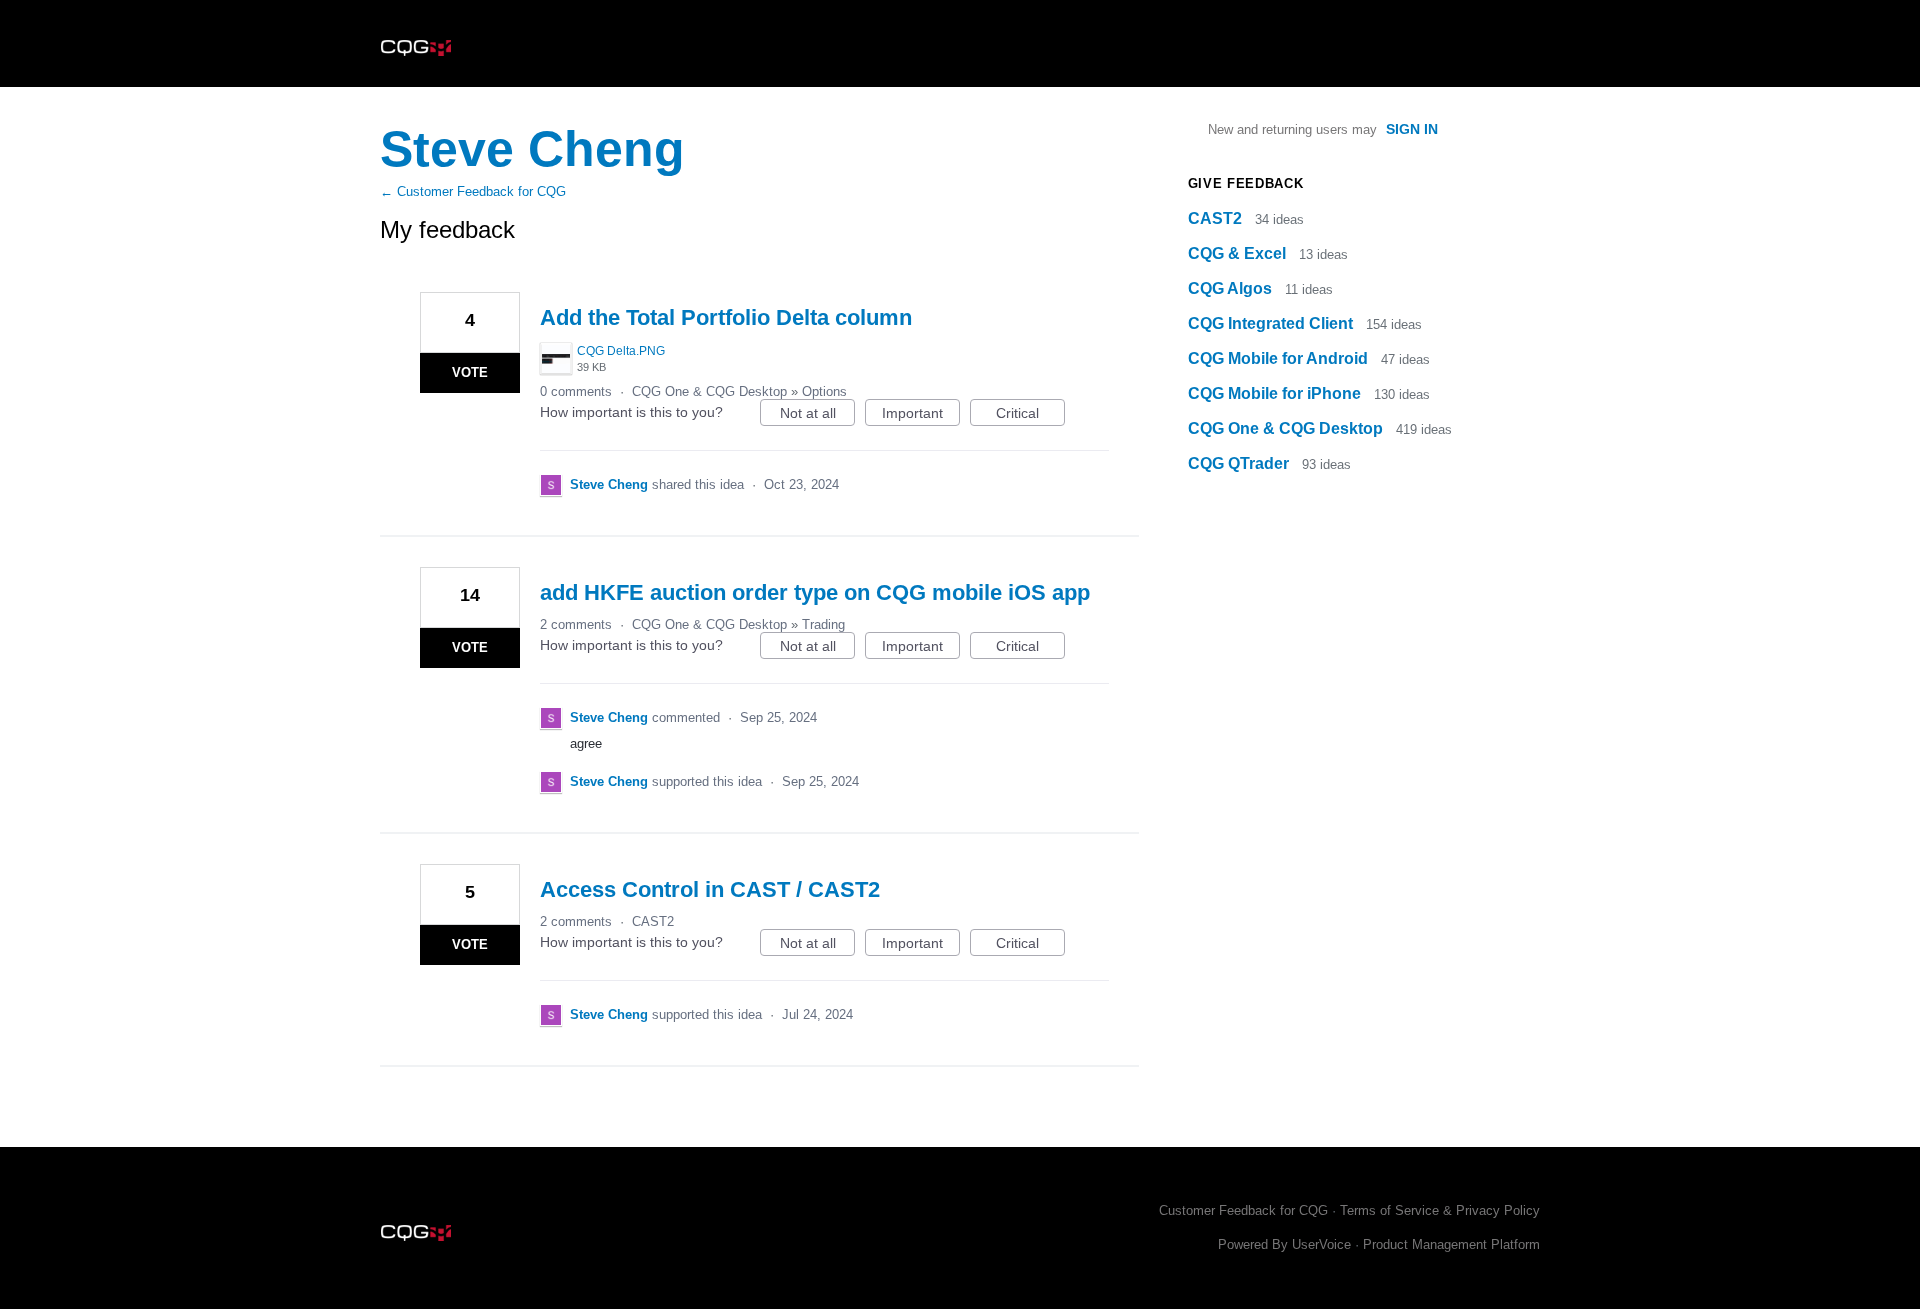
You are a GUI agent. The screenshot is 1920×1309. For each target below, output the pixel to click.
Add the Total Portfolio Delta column (726, 317)
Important (921, 415)
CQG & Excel (1239, 253)
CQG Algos (1232, 288)
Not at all (817, 415)
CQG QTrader (1240, 463)
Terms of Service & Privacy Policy (1440, 1210)
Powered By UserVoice (1286, 1244)
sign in (1412, 129)
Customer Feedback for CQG (1243, 1210)
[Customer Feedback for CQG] (416, 43)
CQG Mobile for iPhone (1276, 393)
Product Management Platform (1451, 1244)
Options (824, 391)
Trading (823, 624)
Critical (1030, 415)
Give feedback (1245, 183)
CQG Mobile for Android (1280, 358)
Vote (470, 372)
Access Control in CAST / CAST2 (710, 889)
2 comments (576, 624)
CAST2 (653, 921)
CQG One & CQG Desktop (709, 391)
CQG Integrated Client (1272, 323)
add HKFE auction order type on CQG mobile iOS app (815, 592)
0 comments (576, 391)
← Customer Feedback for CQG (473, 191)
